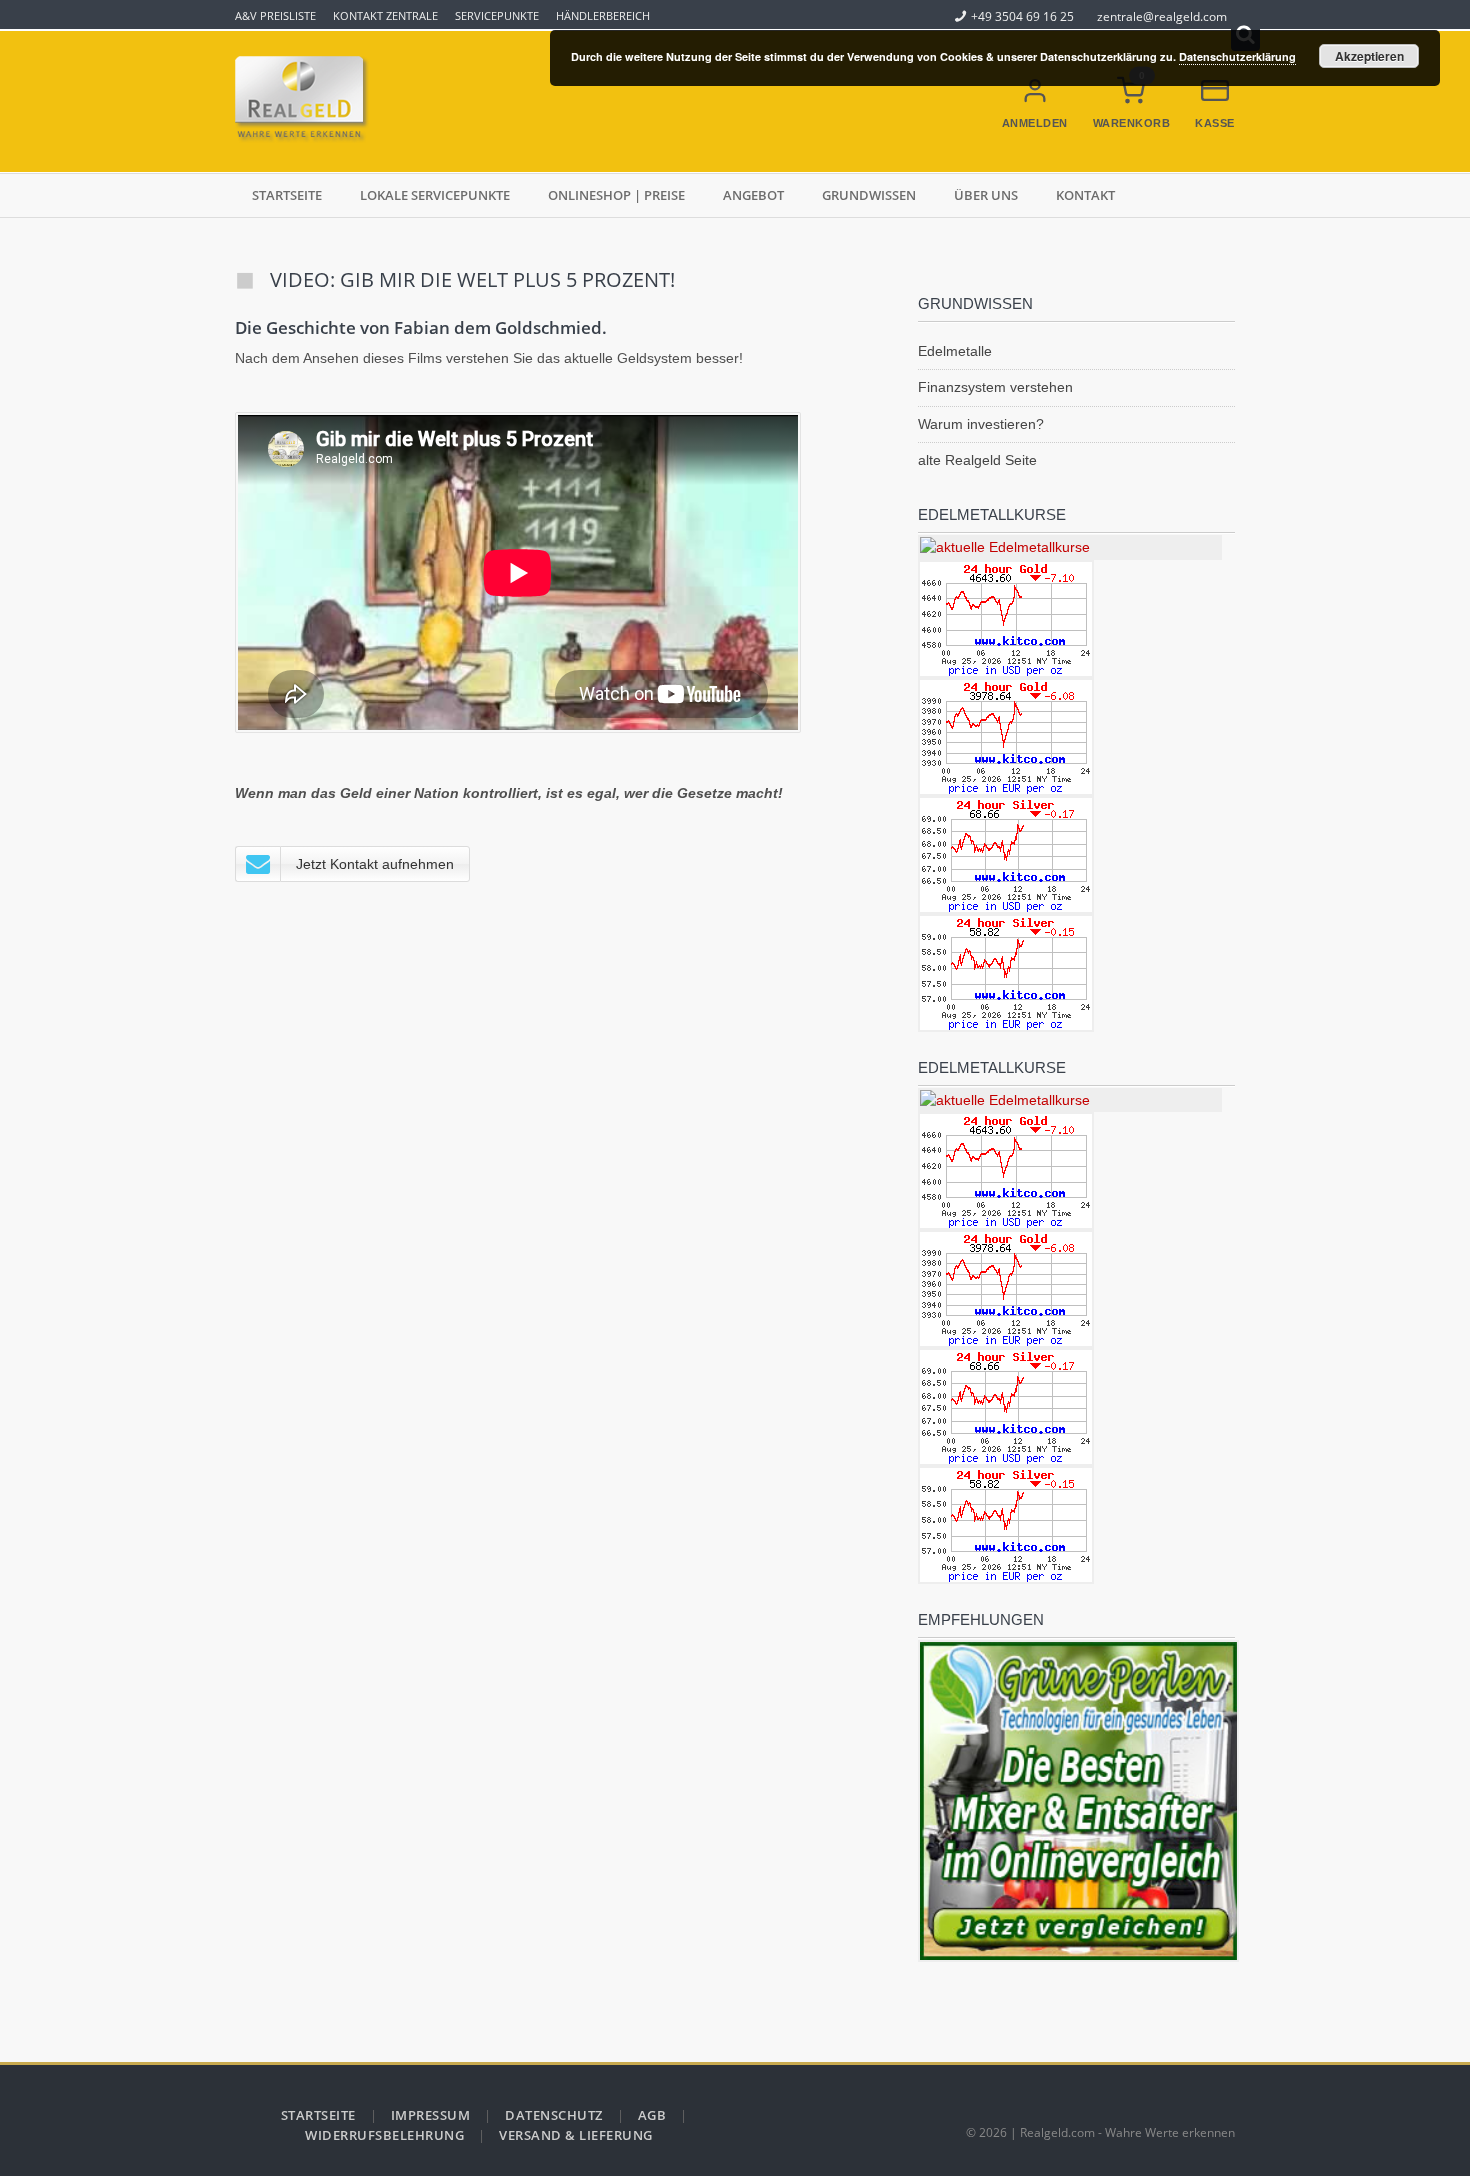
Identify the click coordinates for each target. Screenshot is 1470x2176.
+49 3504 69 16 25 (1022, 16)
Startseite (287, 195)
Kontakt (1085, 195)
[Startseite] (305, 101)
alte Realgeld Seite (977, 460)
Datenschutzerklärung (1237, 56)
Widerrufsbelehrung (384, 2135)
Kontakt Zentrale (385, 15)
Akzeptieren (1369, 56)
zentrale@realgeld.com (1162, 16)
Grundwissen (869, 195)
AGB (652, 2115)
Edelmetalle (955, 351)
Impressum (431, 2115)
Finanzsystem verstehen (995, 387)
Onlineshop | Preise (616, 195)
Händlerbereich (603, 15)
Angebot (753, 195)
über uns (986, 195)
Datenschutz (554, 2115)
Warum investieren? (981, 424)
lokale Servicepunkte (435, 195)
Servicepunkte (497, 15)
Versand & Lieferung (576, 2135)
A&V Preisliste (275, 15)
